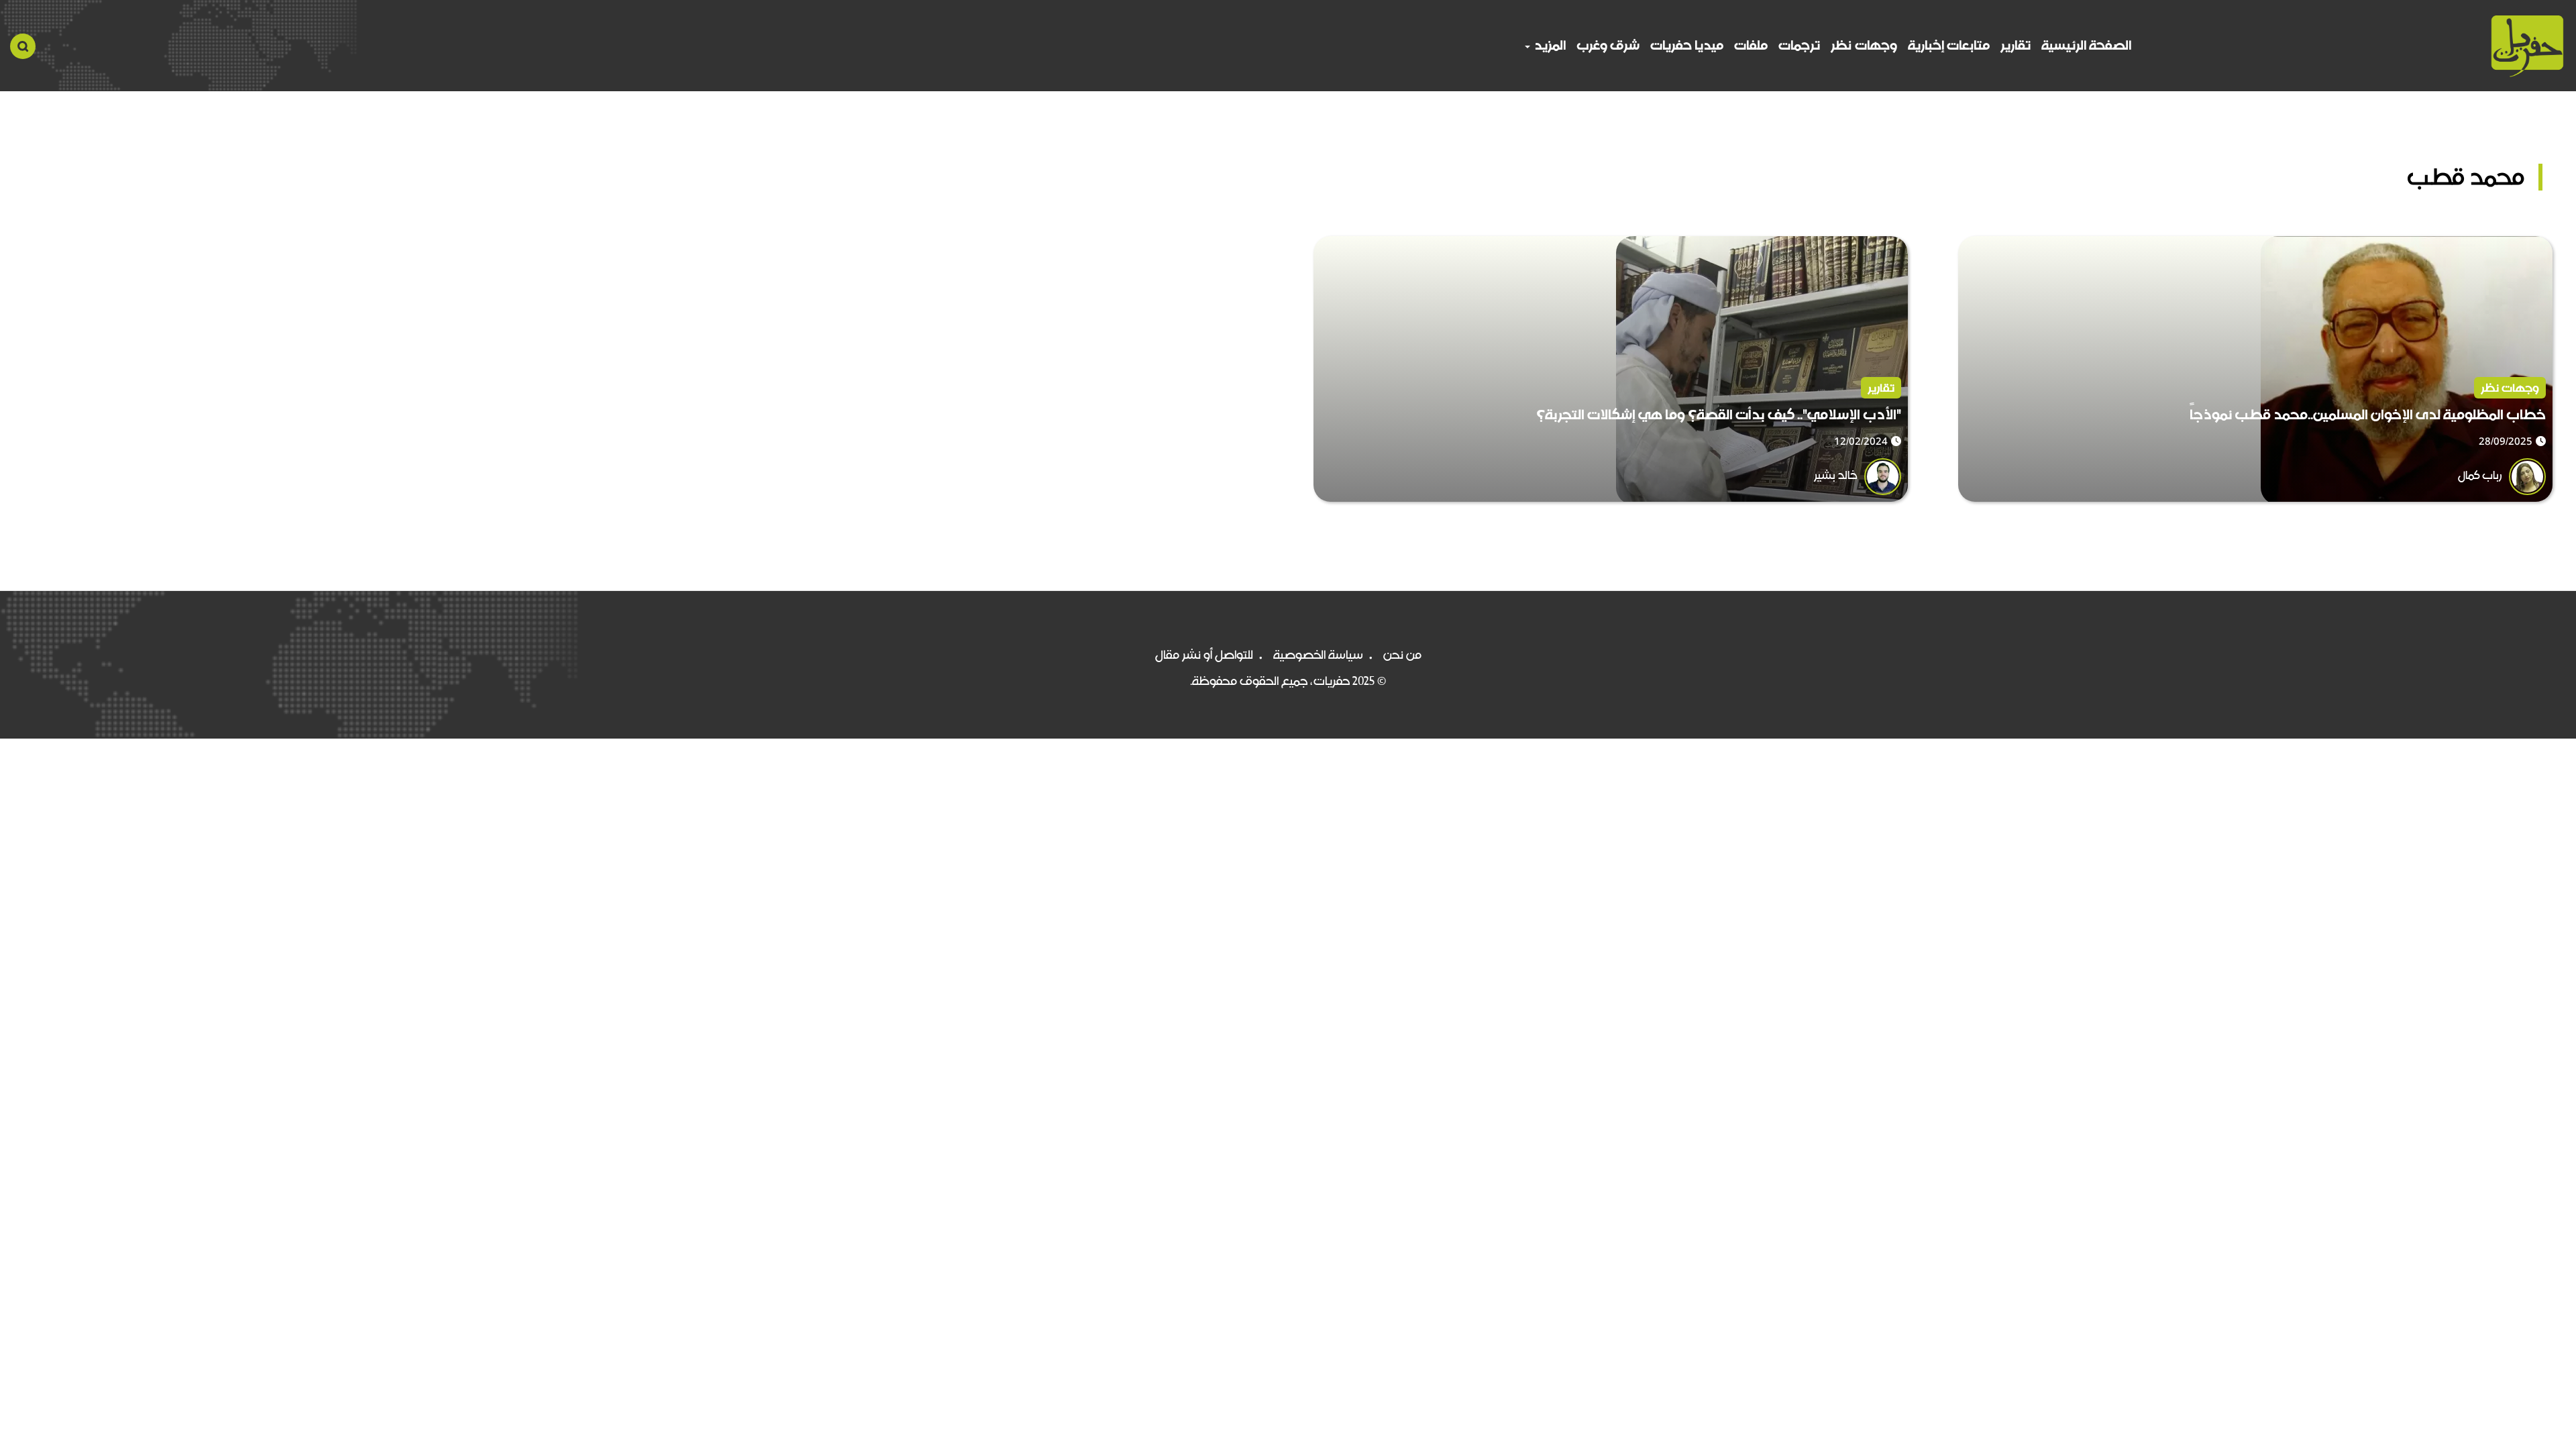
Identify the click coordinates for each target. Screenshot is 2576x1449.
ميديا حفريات (1687, 45)
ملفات (1751, 45)
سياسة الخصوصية (1318, 655)
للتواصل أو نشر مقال (1204, 655)
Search (23, 46)
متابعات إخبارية (1949, 45)
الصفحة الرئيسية (2086, 45)
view (2539, 246)
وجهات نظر (1864, 45)
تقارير (2016, 45)
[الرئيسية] (2527, 46)
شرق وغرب (1608, 45)
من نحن (1402, 655)
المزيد (1549, 45)
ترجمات (1799, 45)
